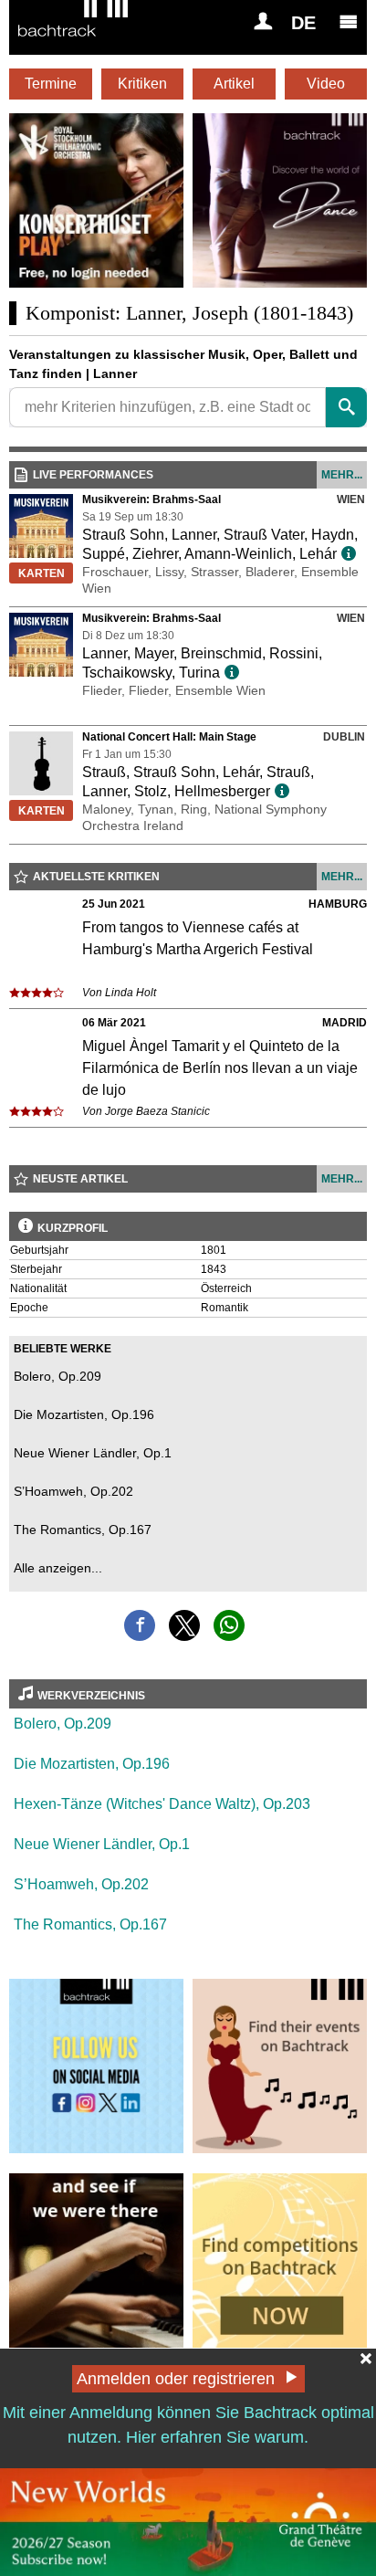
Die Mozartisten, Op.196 (84, 1414)
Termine (51, 84)
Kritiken (142, 84)
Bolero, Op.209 (57, 1376)
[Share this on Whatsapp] (229, 1625)
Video (326, 84)
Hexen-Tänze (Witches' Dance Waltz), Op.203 (162, 1804)
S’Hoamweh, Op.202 (73, 1491)
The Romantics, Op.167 (83, 1530)
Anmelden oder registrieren (176, 2379)
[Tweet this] (184, 1625)
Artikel (234, 84)
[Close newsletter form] (366, 2359)
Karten (42, 573)
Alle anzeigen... (58, 1568)
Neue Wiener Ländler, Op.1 (93, 1453)
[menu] (349, 21)
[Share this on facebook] (140, 1625)
